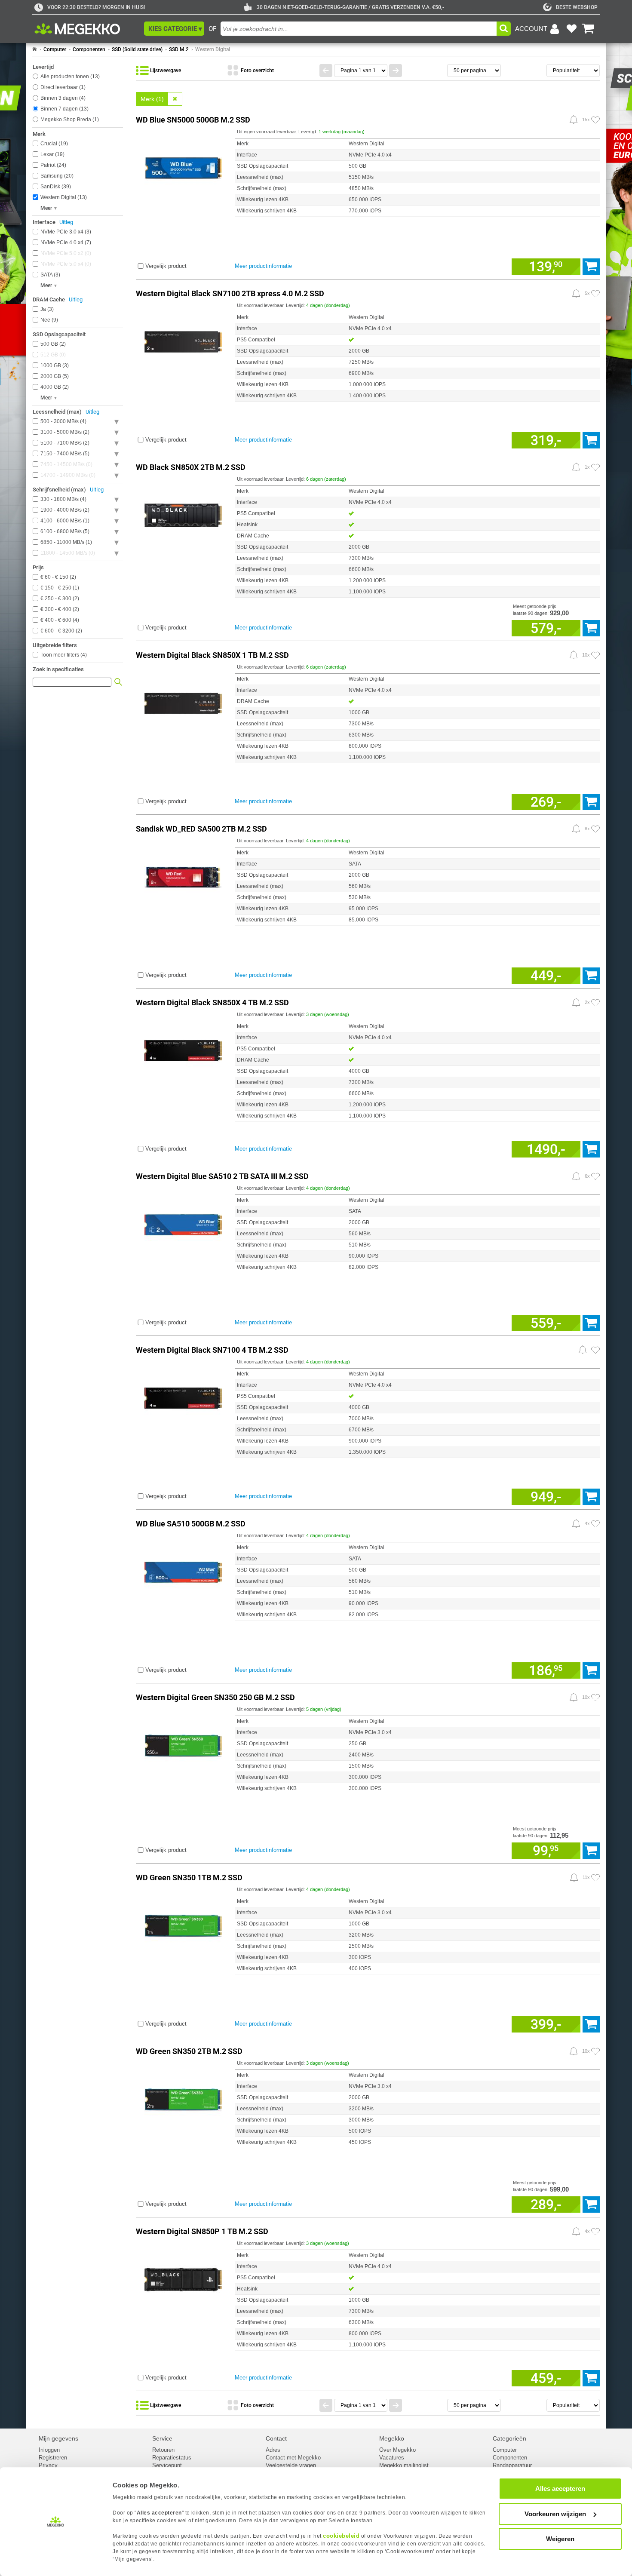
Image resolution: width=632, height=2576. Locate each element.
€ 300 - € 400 (59, 609)
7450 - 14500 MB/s (66, 464)
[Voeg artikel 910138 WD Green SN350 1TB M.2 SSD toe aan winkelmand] (591, 2024)
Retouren (163, 2450)
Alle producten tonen (69, 77)
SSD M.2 (179, 49)
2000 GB (54, 376)
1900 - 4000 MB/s (64, 510)
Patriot (52, 165)
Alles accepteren (560, 2488)
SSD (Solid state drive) (137, 49)
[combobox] (359, 29)
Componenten (89, 49)
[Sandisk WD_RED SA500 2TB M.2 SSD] (183, 876)
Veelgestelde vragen (291, 2465)
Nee (48, 320)
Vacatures (392, 2458)
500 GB (52, 344)
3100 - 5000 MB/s (64, 432)
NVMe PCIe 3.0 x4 (65, 232)
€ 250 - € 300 (59, 599)
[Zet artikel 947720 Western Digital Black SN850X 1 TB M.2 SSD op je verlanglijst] (595, 655)
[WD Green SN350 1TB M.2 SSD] (183, 1924)
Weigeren (560, 2539)
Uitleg (66, 222)
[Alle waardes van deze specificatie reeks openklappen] (117, 422)
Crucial (53, 144)
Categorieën (509, 2438)
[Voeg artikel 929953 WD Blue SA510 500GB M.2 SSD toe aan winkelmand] (591, 1670)
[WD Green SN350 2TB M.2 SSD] (183, 2098)
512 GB (52, 355)
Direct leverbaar (62, 87)
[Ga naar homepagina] (87, 29)
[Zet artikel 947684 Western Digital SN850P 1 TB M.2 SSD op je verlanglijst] (595, 2232)
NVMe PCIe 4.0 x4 (65, 243)
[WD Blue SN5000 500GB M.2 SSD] (183, 167)
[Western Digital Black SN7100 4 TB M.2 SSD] (183, 1397)
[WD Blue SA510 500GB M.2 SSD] (183, 1570)
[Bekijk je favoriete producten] (571, 29)
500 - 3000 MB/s (63, 421)
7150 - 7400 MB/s (64, 454)
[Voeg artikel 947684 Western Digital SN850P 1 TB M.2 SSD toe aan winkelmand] (591, 2378)
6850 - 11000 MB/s (65, 542)
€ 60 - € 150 (57, 577)
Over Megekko (397, 2450)
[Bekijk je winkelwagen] (588, 29)
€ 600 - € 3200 (60, 631)
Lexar (52, 154)
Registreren (53, 2458)
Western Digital (213, 49)
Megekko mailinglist (404, 2465)
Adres (273, 2450)
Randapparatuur (512, 2465)
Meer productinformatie (263, 266)
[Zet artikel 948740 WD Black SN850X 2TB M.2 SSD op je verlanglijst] (595, 467)
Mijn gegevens (58, 2438)
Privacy (48, 2465)
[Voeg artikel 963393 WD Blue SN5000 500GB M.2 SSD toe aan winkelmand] (591, 267)
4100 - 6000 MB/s (64, 521)
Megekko (392, 2438)
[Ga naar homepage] (35, 49)
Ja (46, 309)
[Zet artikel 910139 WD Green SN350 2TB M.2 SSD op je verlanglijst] (595, 2051)
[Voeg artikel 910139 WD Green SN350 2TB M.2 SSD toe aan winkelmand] (591, 2204)
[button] (174, 29)
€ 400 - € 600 (59, 620)
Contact (276, 2438)
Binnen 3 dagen (62, 98)
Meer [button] (46, 208)
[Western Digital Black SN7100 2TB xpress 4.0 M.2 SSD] (183, 340)
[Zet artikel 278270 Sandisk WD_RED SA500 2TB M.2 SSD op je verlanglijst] (595, 829)
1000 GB (54, 365)
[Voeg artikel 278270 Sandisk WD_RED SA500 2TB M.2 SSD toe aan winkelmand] (591, 976)
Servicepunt (167, 2465)
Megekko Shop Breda (69, 120)
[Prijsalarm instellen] (574, 120)
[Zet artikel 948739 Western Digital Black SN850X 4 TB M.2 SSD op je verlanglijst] (595, 1003)
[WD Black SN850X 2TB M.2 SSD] (183, 514)
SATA (49, 275)
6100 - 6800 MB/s (64, 531)
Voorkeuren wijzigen (555, 2514)
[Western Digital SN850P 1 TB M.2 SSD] (183, 2278)
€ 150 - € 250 (59, 588)
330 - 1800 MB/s (63, 499)
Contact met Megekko (293, 2458)
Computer (55, 49)
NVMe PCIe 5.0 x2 (65, 253)
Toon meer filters (64, 655)
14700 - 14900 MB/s (67, 475)
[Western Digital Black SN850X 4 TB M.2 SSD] (183, 1049)
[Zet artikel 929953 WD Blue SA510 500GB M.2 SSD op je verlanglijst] (595, 1524)
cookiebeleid (341, 2536)
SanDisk (55, 187)
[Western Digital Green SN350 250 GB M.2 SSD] (183, 1744)
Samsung (56, 176)
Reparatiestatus (172, 2458)
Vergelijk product (166, 266)
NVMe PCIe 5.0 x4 (65, 264)
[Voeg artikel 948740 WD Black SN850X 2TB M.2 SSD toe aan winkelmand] (591, 628)
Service (162, 2438)
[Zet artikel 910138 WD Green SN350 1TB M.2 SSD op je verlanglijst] (595, 1878)
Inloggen (49, 2450)
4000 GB (54, 387)
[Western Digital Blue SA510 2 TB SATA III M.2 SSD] (183, 1223)
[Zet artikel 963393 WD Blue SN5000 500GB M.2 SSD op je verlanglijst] (595, 120)
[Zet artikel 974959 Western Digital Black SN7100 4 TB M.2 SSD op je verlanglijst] (595, 1350)
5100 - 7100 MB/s (64, 443)
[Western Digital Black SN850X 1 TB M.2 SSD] (183, 702)
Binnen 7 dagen (64, 109)
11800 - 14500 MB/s (67, 553)
